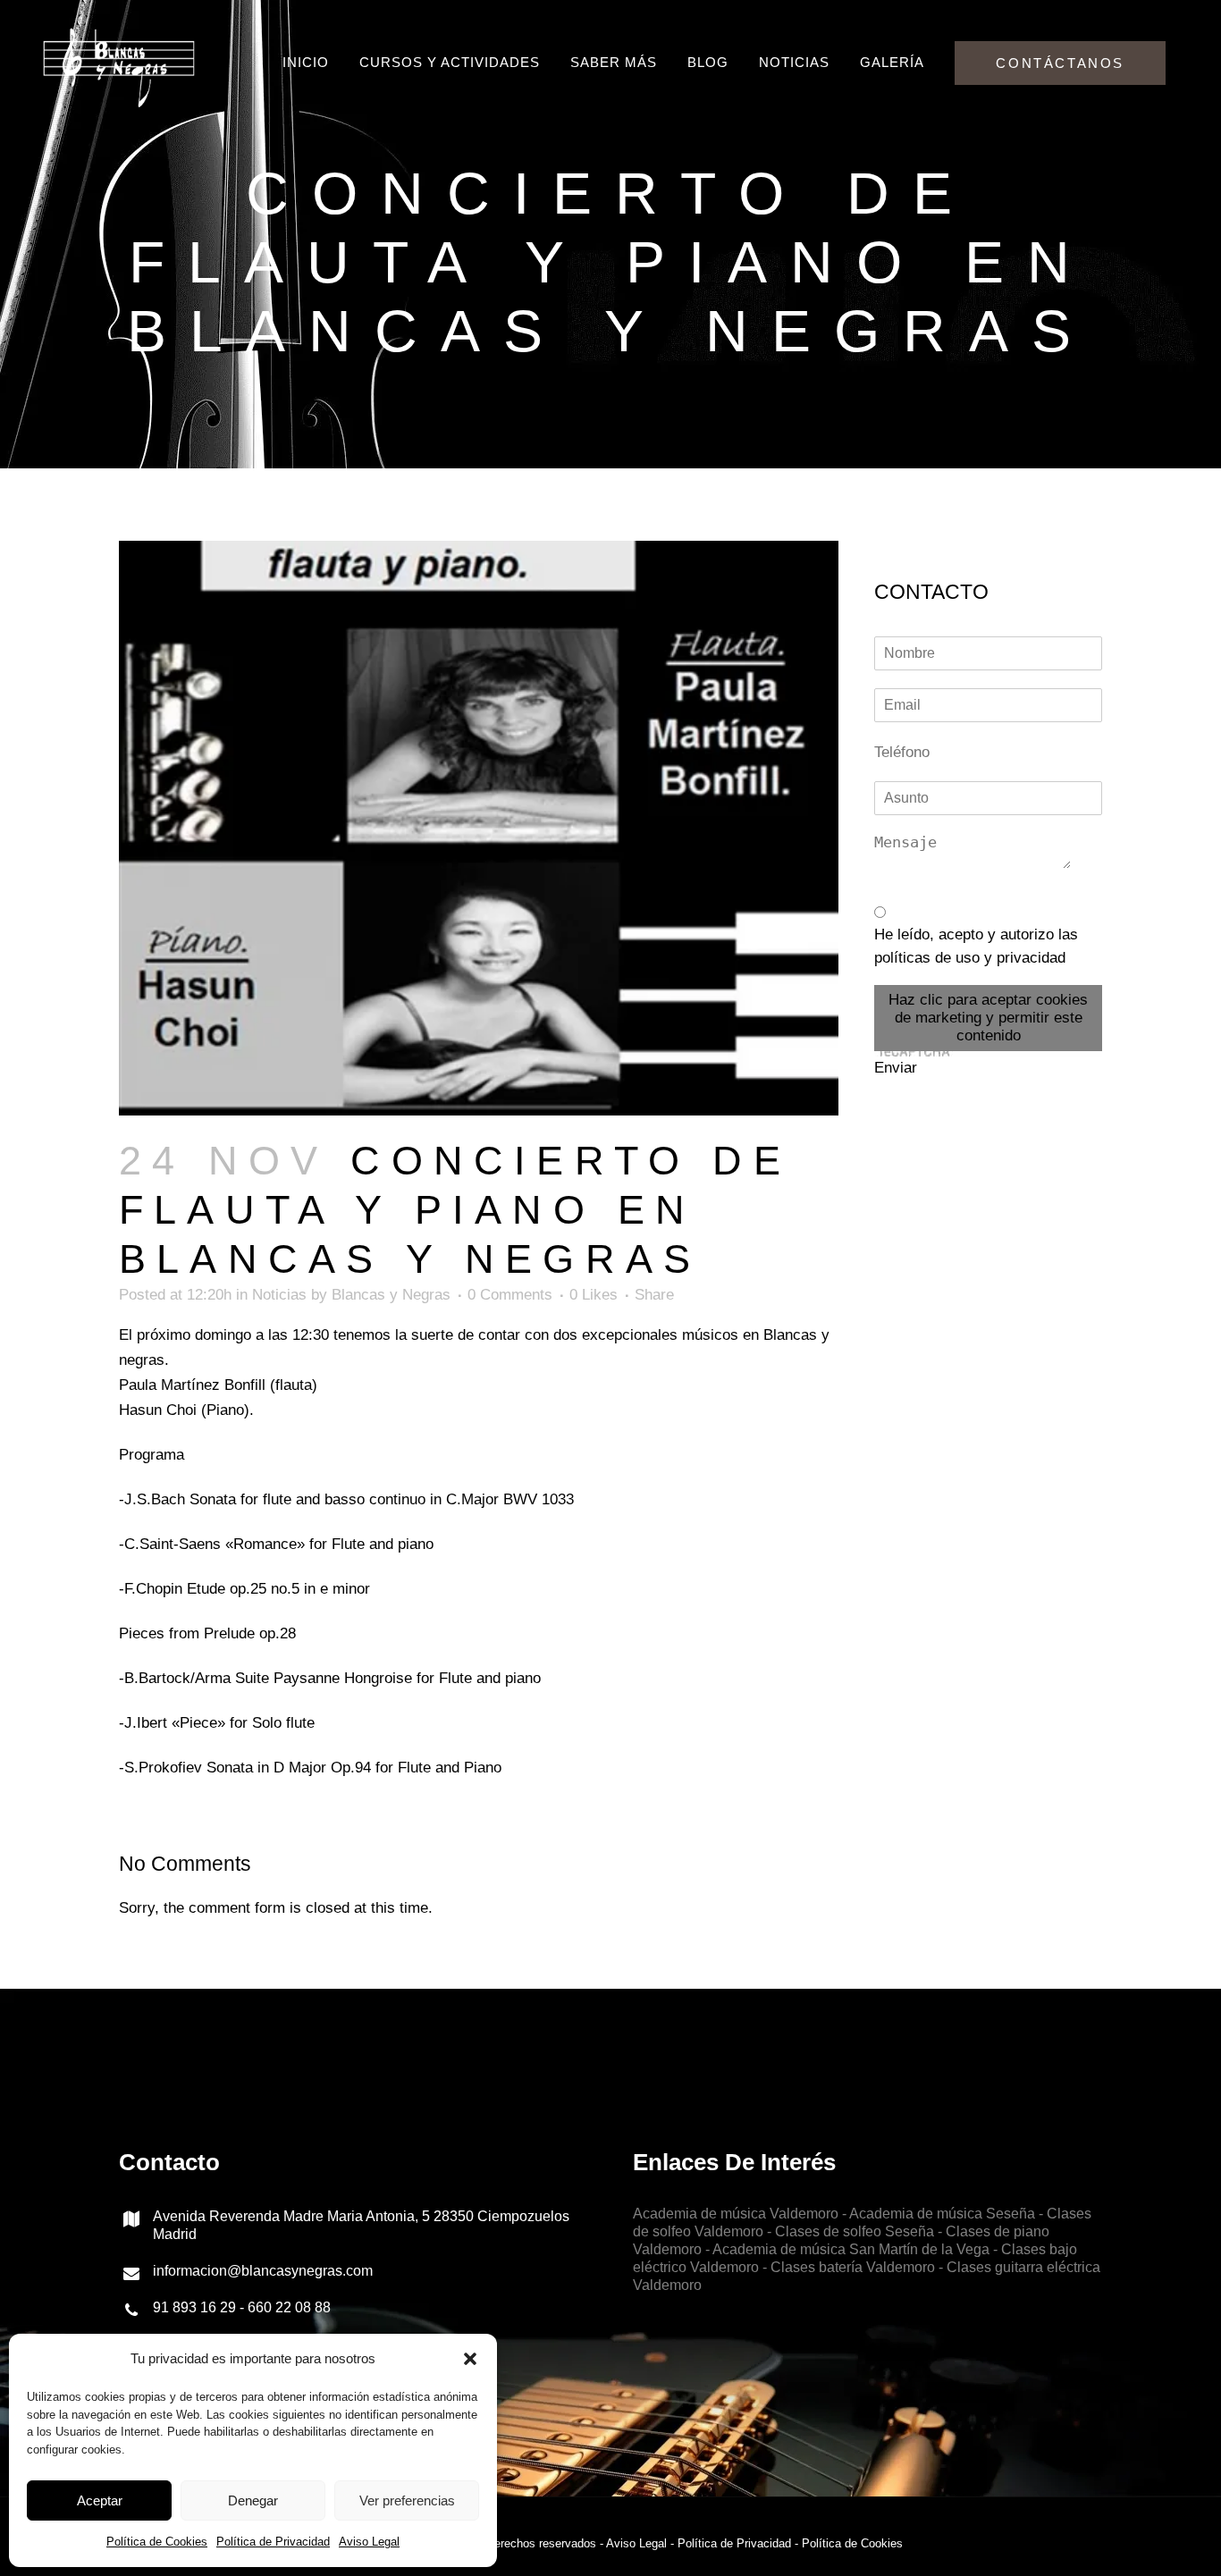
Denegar (253, 2500)
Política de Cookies (157, 2542)
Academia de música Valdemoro (736, 2214)
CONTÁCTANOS (1060, 63)
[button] (470, 2359)
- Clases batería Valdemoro (847, 2267)
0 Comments (510, 1295)
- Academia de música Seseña (937, 2214)
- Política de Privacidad (729, 2543)
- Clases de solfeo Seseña (849, 2231)
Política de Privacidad (273, 2542)
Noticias (279, 1295)
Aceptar (100, 2500)
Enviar (896, 1068)
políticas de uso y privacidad (970, 958)
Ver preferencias (407, 2500)
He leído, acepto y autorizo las (976, 946)
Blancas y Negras (391, 1295)
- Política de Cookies (847, 2543)
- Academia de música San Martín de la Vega (846, 2249)
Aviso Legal (369, 2542)
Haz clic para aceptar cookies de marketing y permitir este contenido (988, 1018)
